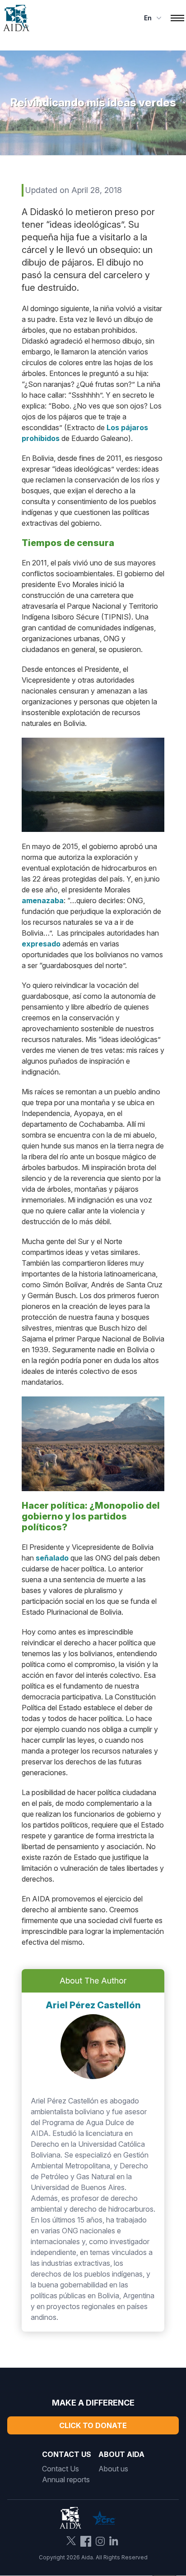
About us (113, 2469)
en (148, 18)
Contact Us (60, 2469)
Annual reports (66, 2480)
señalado (52, 1558)
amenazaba (43, 900)
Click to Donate (93, 2425)
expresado (41, 944)
